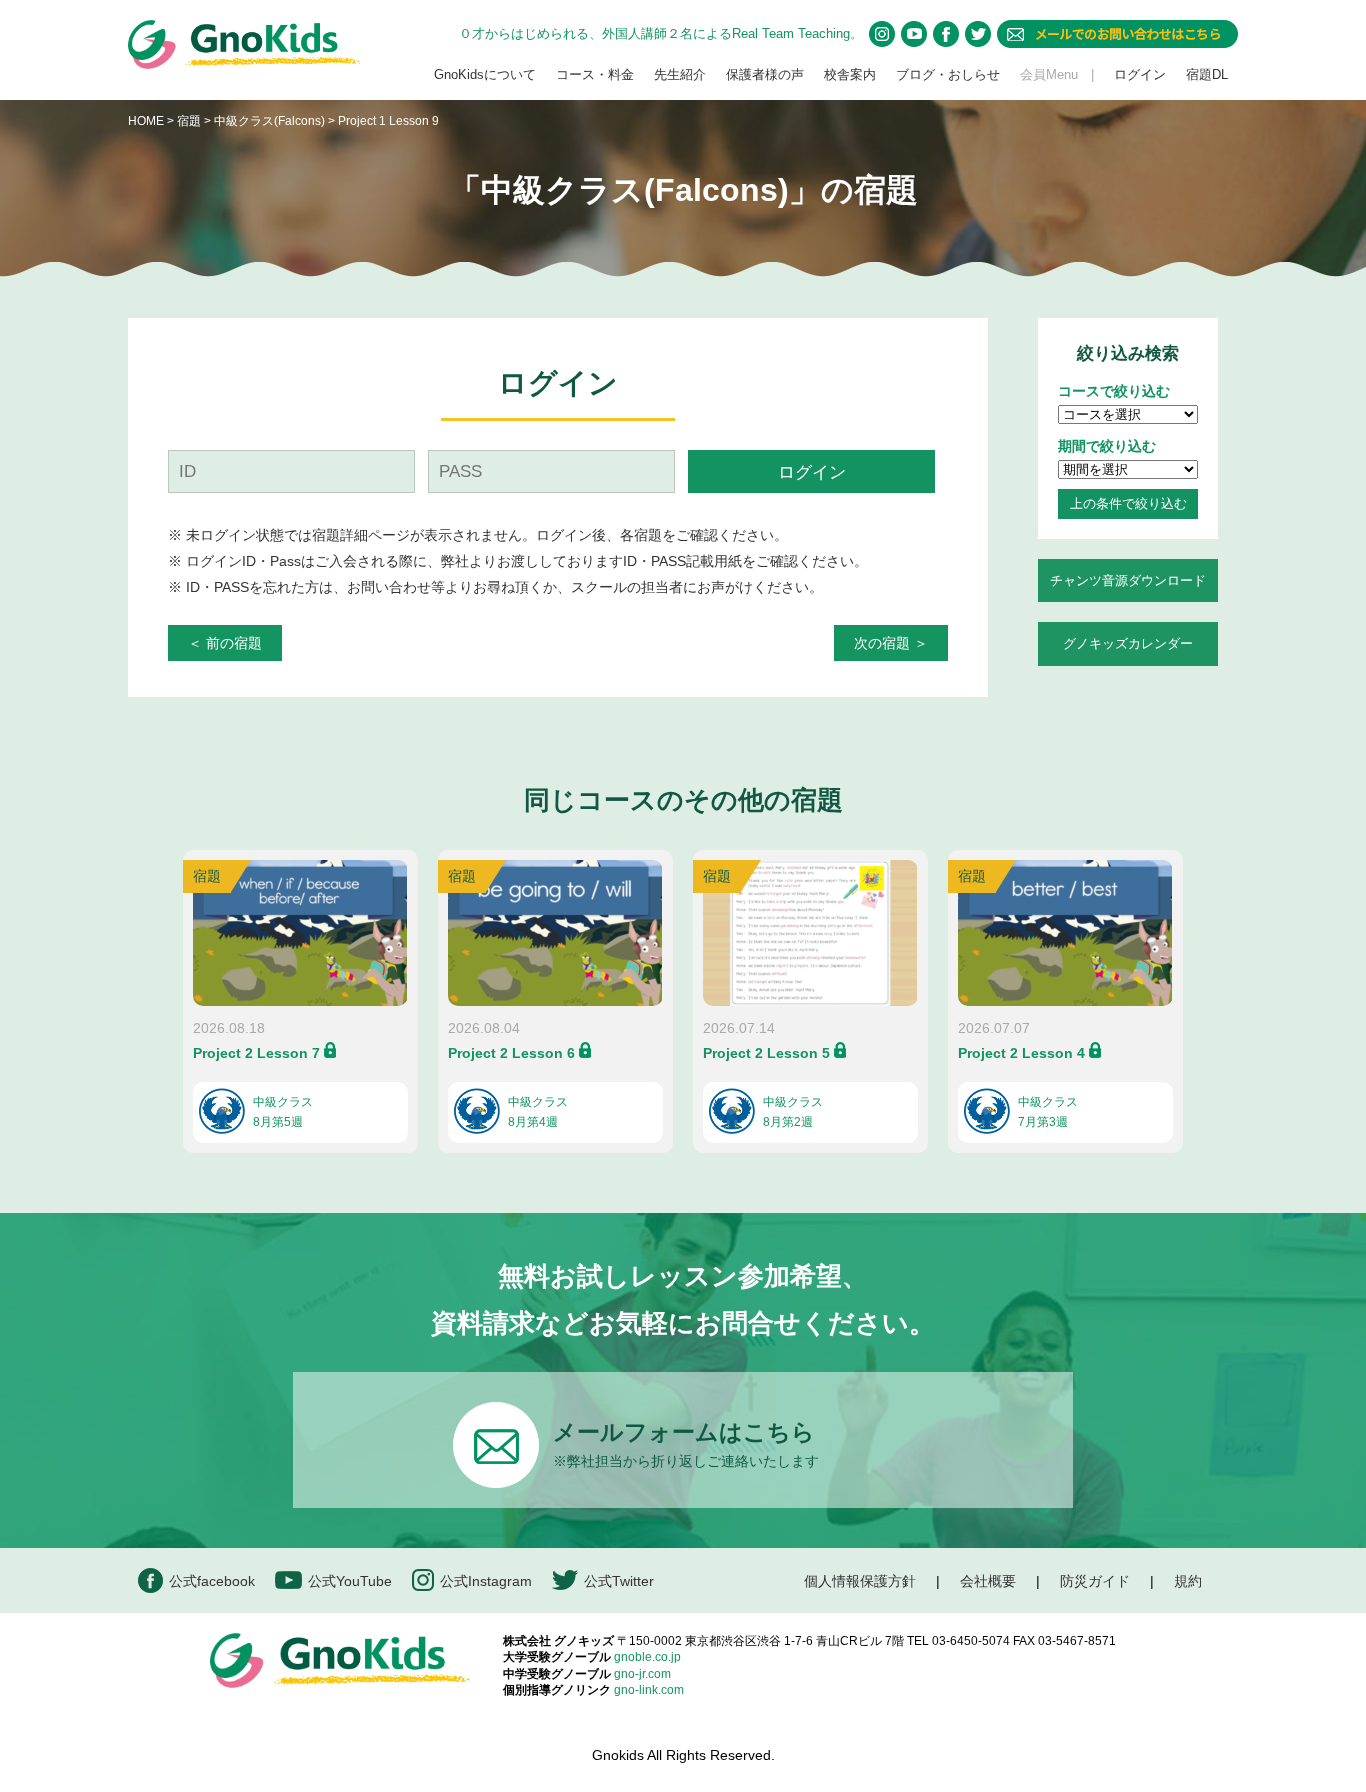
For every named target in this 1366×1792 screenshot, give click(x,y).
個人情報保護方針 (860, 1581)
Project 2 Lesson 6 (511, 1053)
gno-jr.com (642, 1674)
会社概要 (988, 1581)
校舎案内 (850, 74)
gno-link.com (649, 1690)
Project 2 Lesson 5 (766, 1053)
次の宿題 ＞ (891, 643)
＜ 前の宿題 (225, 643)
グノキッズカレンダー (1128, 643)
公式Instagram (486, 1581)
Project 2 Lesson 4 (1021, 1053)
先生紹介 (680, 74)
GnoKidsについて (485, 74)
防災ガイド (1095, 1581)
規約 (1188, 1581)
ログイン (1140, 74)
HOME (146, 121)
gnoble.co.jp (647, 1657)
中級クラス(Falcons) (271, 121)
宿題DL (1207, 74)
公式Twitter (619, 1581)
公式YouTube (350, 1581)
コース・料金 (595, 74)
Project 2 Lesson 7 (256, 1053)
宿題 (189, 121)
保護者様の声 (765, 74)
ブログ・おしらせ (948, 74)
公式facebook (212, 1581)
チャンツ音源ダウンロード (1128, 580)
